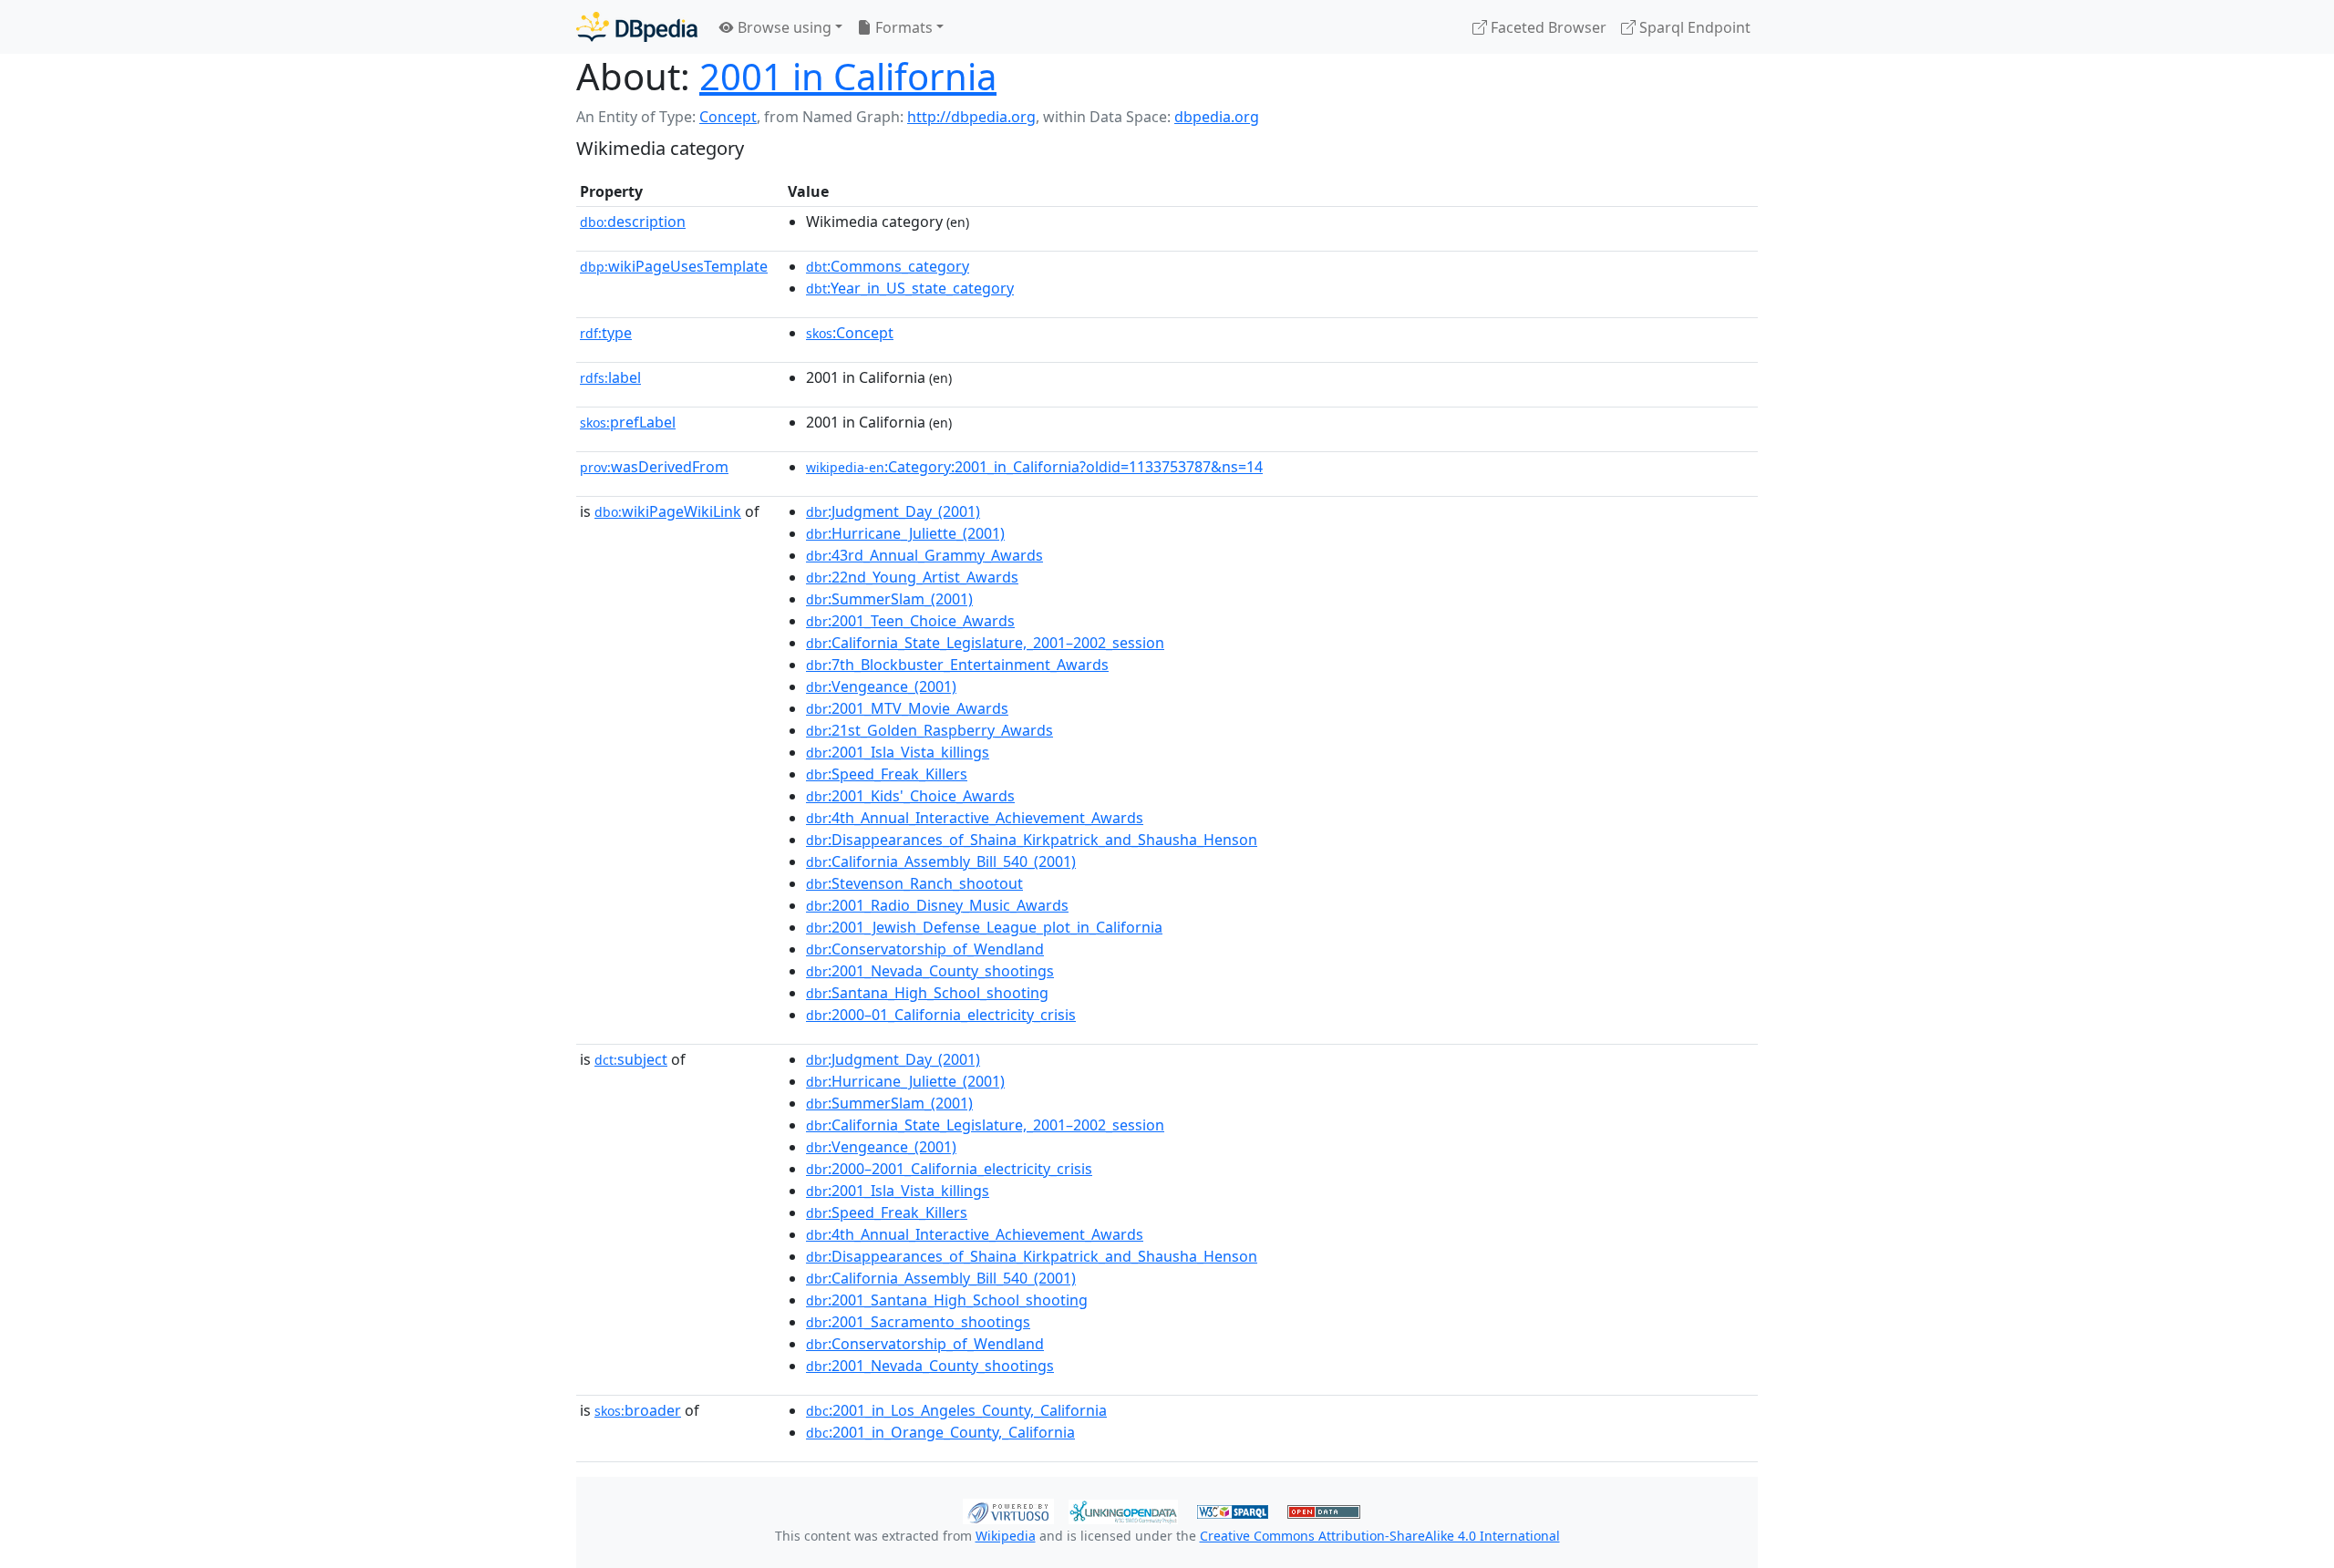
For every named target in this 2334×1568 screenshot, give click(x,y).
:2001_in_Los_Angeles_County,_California (956, 1410)
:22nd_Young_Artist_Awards (912, 577)
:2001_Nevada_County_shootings (930, 971)
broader (638, 1410)
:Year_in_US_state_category (910, 288)
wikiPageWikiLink (668, 511)
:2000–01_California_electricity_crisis (941, 1015)
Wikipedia (1006, 1536)
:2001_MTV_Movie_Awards (907, 708)
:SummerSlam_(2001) (889, 599)
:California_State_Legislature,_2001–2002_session (985, 643)
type (606, 333)
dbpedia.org (1217, 117)
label (610, 377)
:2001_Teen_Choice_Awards (910, 621)
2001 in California (848, 76)
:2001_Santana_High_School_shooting (947, 1300)
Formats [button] (902, 27)
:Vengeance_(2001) (881, 686)
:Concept (850, 333)
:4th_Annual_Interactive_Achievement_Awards (975, 818)
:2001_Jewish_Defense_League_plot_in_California (984, 927)
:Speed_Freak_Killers (887, 774)
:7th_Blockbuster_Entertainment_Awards (957, 665)
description (633, 222)
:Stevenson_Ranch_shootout (914, 883)
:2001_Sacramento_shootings (918, 1322)
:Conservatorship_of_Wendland (925, 949)
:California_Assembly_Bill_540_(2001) (941, 861)
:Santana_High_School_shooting (927, 993)
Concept (728, 117)
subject (631, 1059)
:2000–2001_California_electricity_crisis (949, 1169)
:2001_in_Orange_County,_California (940, 1432)
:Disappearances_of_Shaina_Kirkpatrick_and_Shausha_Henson (1032, 840)
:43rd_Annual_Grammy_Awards (924, 555)
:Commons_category (888, 266)
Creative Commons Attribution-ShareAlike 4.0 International (1380, 1536)
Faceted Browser (1547, 27)
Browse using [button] (783, 27)
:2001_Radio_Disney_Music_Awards (937, 905)
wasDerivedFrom (654, 467)
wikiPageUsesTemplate (674, 266)
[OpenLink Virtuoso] (1008, 1510)
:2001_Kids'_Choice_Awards (910, 796)
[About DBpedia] (637, 27)
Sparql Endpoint (1693, 27)
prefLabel (628, 422)
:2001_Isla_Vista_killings (898, 752)
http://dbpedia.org (971, 117)
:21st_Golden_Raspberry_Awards (929, 730)
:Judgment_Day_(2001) (893, 511)
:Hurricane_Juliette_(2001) (905, 533)
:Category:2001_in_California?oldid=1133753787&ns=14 (1034, 467)
